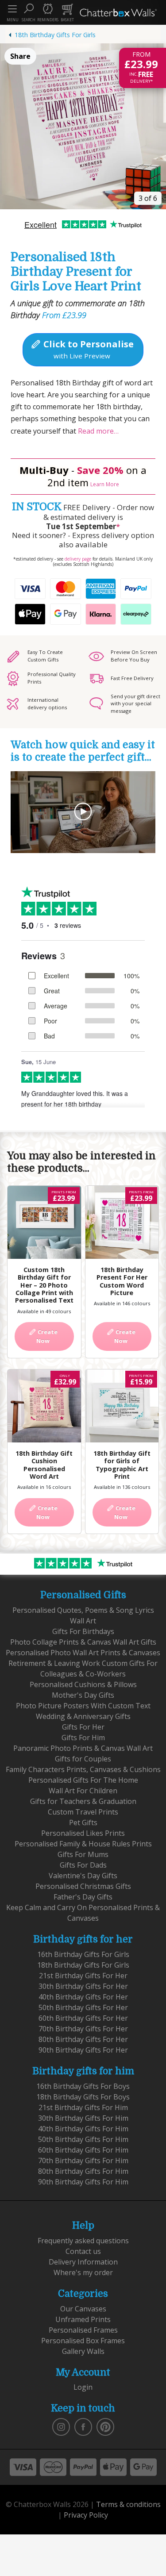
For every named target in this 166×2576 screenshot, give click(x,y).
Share (20, 56)
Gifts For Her (83, 1727)
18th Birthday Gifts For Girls (55, 35)
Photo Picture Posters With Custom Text (83, 1706)
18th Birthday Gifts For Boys (83, 2097)
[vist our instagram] (61, 2426)
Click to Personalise (87, 349)
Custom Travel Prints (83, 1812)
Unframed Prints (83, 2319)
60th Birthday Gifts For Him (83, 2150)
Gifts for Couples (83, 1759)
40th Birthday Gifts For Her (83, 1997)
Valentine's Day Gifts (83, 1876)
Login (83, 2387)
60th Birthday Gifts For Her (83, 2018)
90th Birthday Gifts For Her (83, 2050)
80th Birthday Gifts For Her (83, 2039)
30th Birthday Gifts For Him (83, 2118)
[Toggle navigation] (12, 9)
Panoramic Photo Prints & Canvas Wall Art (83, 1748)
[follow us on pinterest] (105, 2426)
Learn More (105, 484)
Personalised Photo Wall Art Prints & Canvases (83, 1653)
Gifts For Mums (83, 1854)
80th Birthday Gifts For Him (83, 2171)
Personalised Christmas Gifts (83, 1886)
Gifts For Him (83, 1738)
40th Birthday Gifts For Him (83, 2129)
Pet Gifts (83, 1822)
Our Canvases (83, 2309)
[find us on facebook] (83, 2426)
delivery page (78, 559)
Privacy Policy (86, 2515)
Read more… (97, 431)
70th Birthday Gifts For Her (83, 2029)
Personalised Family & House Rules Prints (83, 1844)
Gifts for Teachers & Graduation (83, 1801)
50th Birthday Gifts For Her (83, 2007)
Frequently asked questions (83, 2241)
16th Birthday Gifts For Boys (83, 2086)
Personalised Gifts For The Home (83, 1780)
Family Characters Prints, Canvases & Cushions (83, 1769)
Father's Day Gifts (83, 1897)
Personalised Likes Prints (83, 1833)
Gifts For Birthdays (83, 1631)
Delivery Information (83, 2262)
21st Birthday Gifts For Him (83, 2107)
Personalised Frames (83, 2330)
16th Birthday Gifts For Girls (83, 1954)
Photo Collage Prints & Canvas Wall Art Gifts (83, 1642)
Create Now (47, 1336)
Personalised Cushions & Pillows (83, 1684)
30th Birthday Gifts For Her (83, 1986)
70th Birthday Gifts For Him (83, 2161)
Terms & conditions (128, 2504)
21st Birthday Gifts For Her (83, 1976)
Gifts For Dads (83, 1865)
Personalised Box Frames (83, 2341)
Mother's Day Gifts (83, 1695)
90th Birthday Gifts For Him (83, 2182)
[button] (28, 12)
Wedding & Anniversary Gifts (83, 1716)
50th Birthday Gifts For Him (83, 2139)
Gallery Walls (83, 2351)
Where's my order (83, 2272)
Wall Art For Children (83, 1791)
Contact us (83, 2251)
